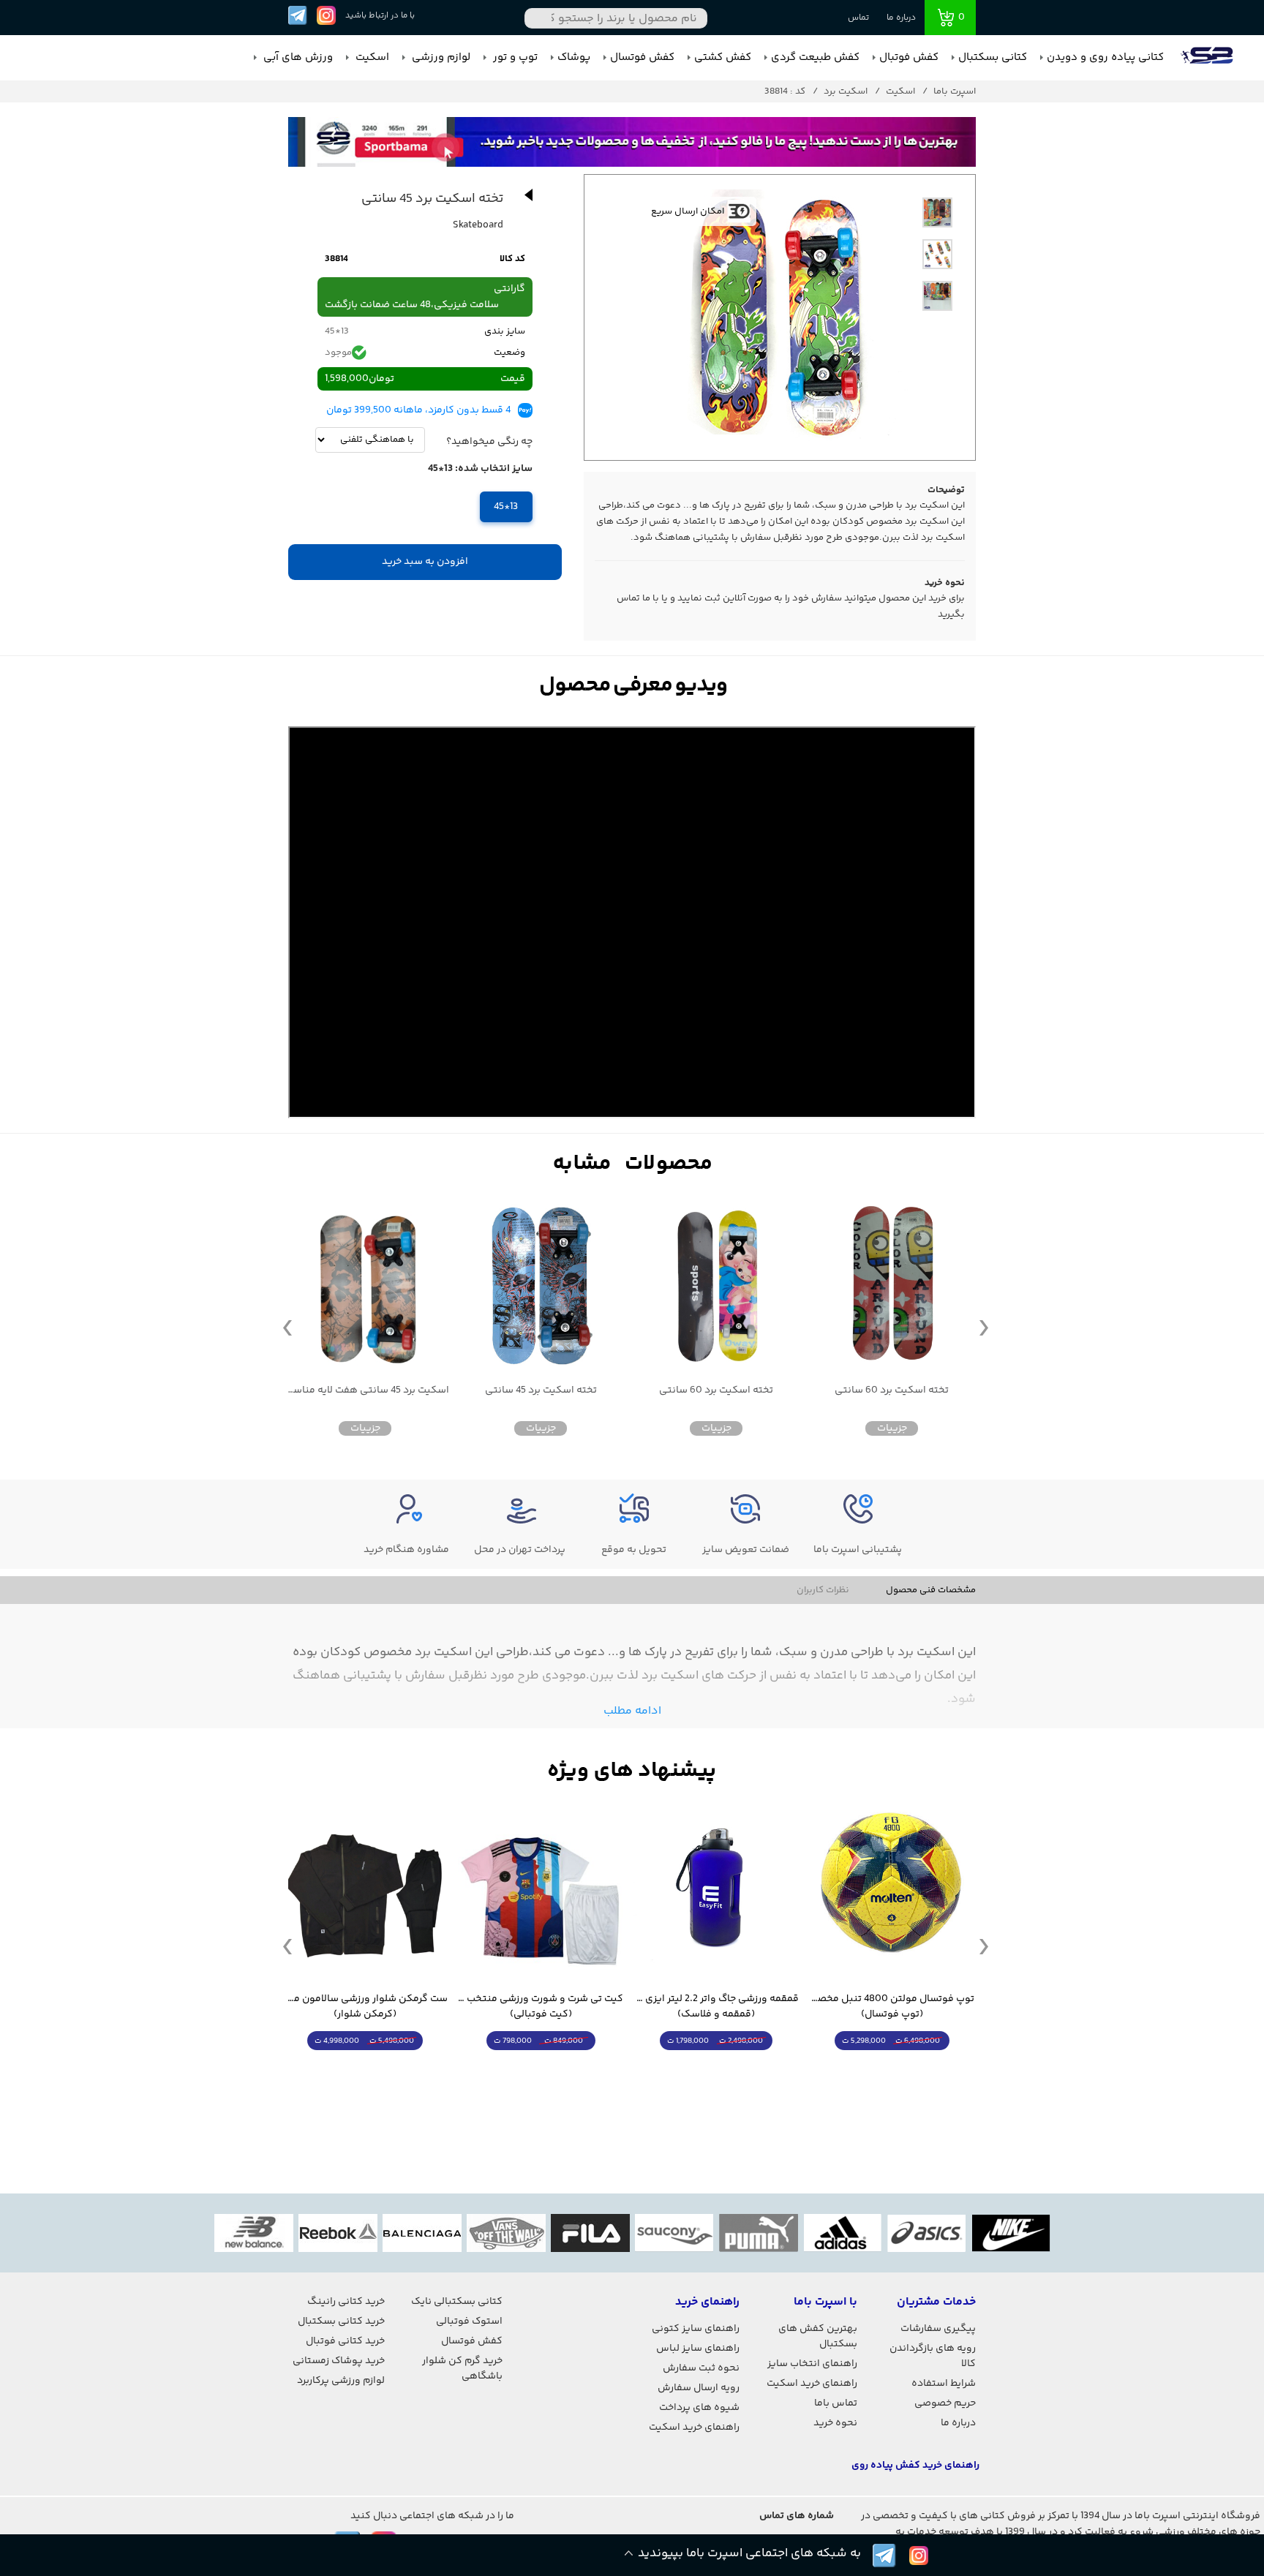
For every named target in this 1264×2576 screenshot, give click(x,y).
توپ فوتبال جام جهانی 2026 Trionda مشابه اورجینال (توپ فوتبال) (365, 2007)
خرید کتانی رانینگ (346, 2302)
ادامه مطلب (632, 1711)
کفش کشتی (723, 57)
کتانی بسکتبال (993, 57)
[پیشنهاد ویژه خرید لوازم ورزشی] (632, 1771)
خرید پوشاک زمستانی (339, 2361)
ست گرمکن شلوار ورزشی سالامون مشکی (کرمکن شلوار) (541, 2007)
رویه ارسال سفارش (699, 2388)
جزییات (892, 1428)
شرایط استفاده (944, 2384)
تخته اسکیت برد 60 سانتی (892, 1391)
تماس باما (836, 2403)
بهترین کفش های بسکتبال (818, 2336)
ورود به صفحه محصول (892, 2068)
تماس (858, 18)
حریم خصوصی (945, 2403)
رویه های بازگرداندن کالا (933, 2356)
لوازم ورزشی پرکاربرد (341, 2381)
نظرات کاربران (823, 1590)
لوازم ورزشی (440, 57)
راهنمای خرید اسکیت (812, 2384)
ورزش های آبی (297, 57)
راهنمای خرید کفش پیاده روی (915, 2466)
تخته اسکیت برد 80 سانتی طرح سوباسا (365, 1391)
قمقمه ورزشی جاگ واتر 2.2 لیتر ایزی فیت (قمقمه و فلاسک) (892, 2007)
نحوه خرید (835, 2423)
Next (984, 1327)
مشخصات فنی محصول (931, 1590)
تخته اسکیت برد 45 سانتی (716, 1391)
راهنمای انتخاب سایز (812, 2364)
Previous (287, 1327)
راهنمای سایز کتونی (696, 2329)
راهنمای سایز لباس (698, 2349)
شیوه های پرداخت (699, 2408)
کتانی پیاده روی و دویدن (1105, 57)
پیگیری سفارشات (938, 2329)
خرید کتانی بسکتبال (341, 2321)
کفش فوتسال (642, 57)
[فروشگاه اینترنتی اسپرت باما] (1208, 58)
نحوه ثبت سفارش (701, 2368)
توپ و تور (514, 57)
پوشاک (574, 57)
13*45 (506, 507)
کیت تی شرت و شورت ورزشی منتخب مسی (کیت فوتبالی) (716, 2007)
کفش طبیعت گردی (815, 57)
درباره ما (901, 18)
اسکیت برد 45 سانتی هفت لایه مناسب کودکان (541, 1391)
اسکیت (371, 57)
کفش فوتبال (909, 57)
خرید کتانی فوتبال (345, 2341)
